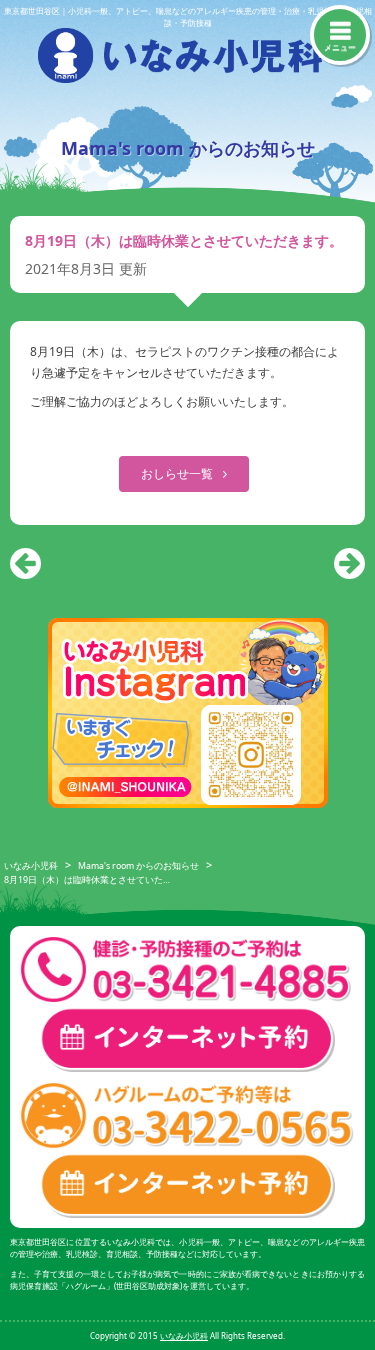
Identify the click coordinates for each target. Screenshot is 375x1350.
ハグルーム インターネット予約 (187, 1185)
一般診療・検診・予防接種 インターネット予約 (187, 1039)
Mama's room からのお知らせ (138, 867)
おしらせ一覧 (178, 473)
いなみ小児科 (31, 867)
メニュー (340, 47)
